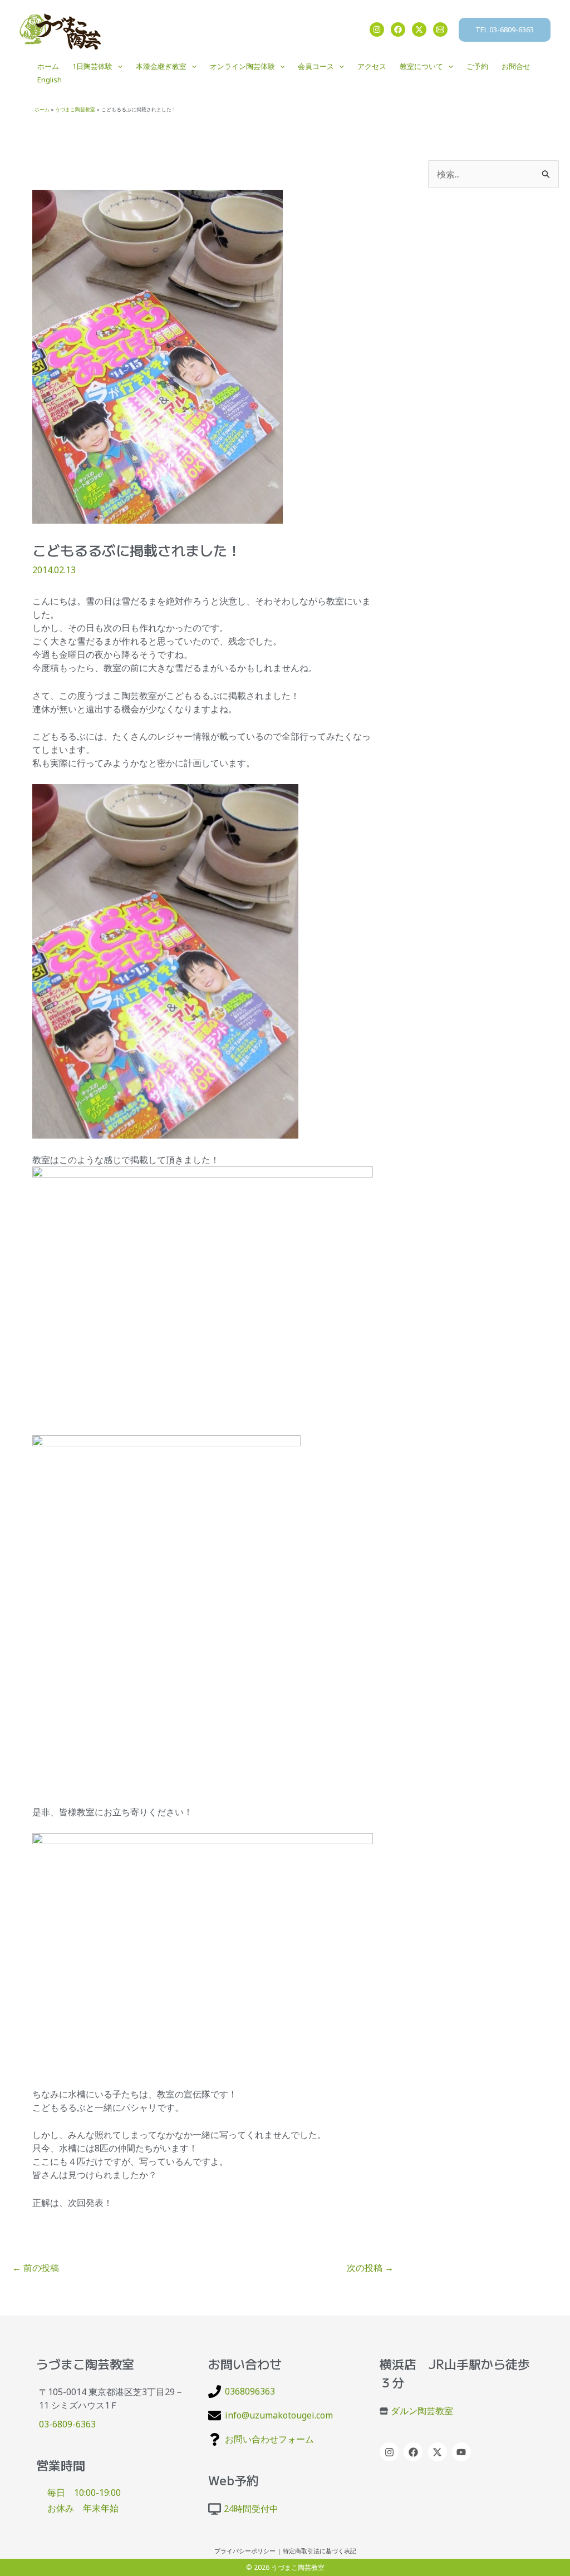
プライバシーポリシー (245, 2551)
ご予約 (477, 66)
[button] (505, 30)
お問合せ (516, 66)
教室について (421, 66)
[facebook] (414, 2452)
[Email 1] (440, 29)
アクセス (372, 66)
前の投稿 (36, 2268)
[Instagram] (377, 29)
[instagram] (390, 2452)
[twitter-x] (439, 2452)
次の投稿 (370, 2268)
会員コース (316, 66)
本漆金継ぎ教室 (161, 66)
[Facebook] (398, 29)
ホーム (48, 66)
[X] (419, 29)
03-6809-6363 (67, 2424)
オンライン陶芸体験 (242, 66)
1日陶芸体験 (92, 66)
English (50, 80)
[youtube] (463, 2452)
